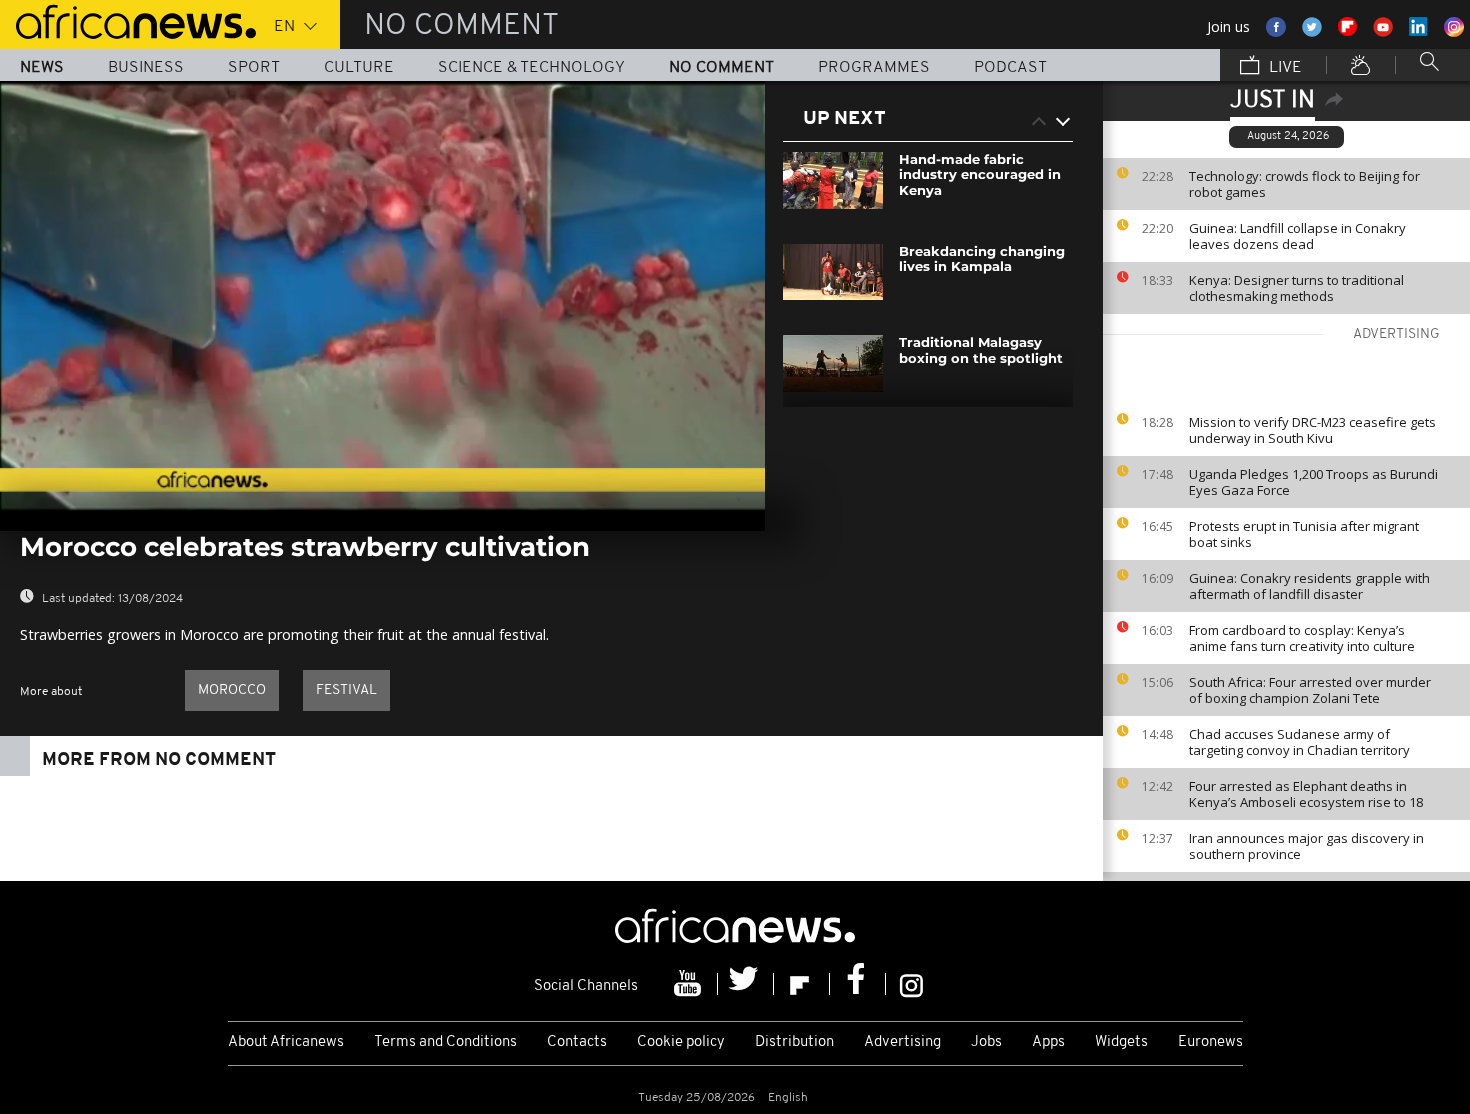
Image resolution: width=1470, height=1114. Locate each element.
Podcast (1010, 68)
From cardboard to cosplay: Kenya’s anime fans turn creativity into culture (1302, 638)
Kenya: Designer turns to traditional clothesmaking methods (1296, 288)
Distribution (794, 1042)
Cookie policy (681, 1042)
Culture (359, 68)
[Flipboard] (802, 984)
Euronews (1210, 1042)
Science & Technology (531, 68)
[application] (382, 296)
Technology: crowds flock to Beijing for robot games (1304, 184)
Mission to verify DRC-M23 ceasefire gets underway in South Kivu (1312, 430)
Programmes (874, 68)
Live (1283, 68)
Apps (1048, 1042)
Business (146, 68)
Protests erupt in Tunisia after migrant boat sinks (1304, 534)
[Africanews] (128, 20)
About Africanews (286, 1042)
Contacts (577, 1042)
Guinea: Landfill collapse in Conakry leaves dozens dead (1297, 236)
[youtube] (690, 984)
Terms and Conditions (445, 1042)
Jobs (986, 1042)
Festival (346, 690)
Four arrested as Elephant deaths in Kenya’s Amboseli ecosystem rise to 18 (1306, 794)
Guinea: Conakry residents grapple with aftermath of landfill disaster (1309, 586)
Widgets (1121, 1042)
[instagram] (911, 984)
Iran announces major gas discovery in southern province (1306, 846)
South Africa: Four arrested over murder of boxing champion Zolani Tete (1310, 690)
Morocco (232, 690)
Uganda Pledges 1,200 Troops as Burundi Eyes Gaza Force (1313, 482)
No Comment (721, 68)
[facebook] (858, 984)
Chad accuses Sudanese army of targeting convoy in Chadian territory (1299, 742)
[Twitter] (746, 984)
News (42, 68)
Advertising (902, 1042)
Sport (254, 68)
